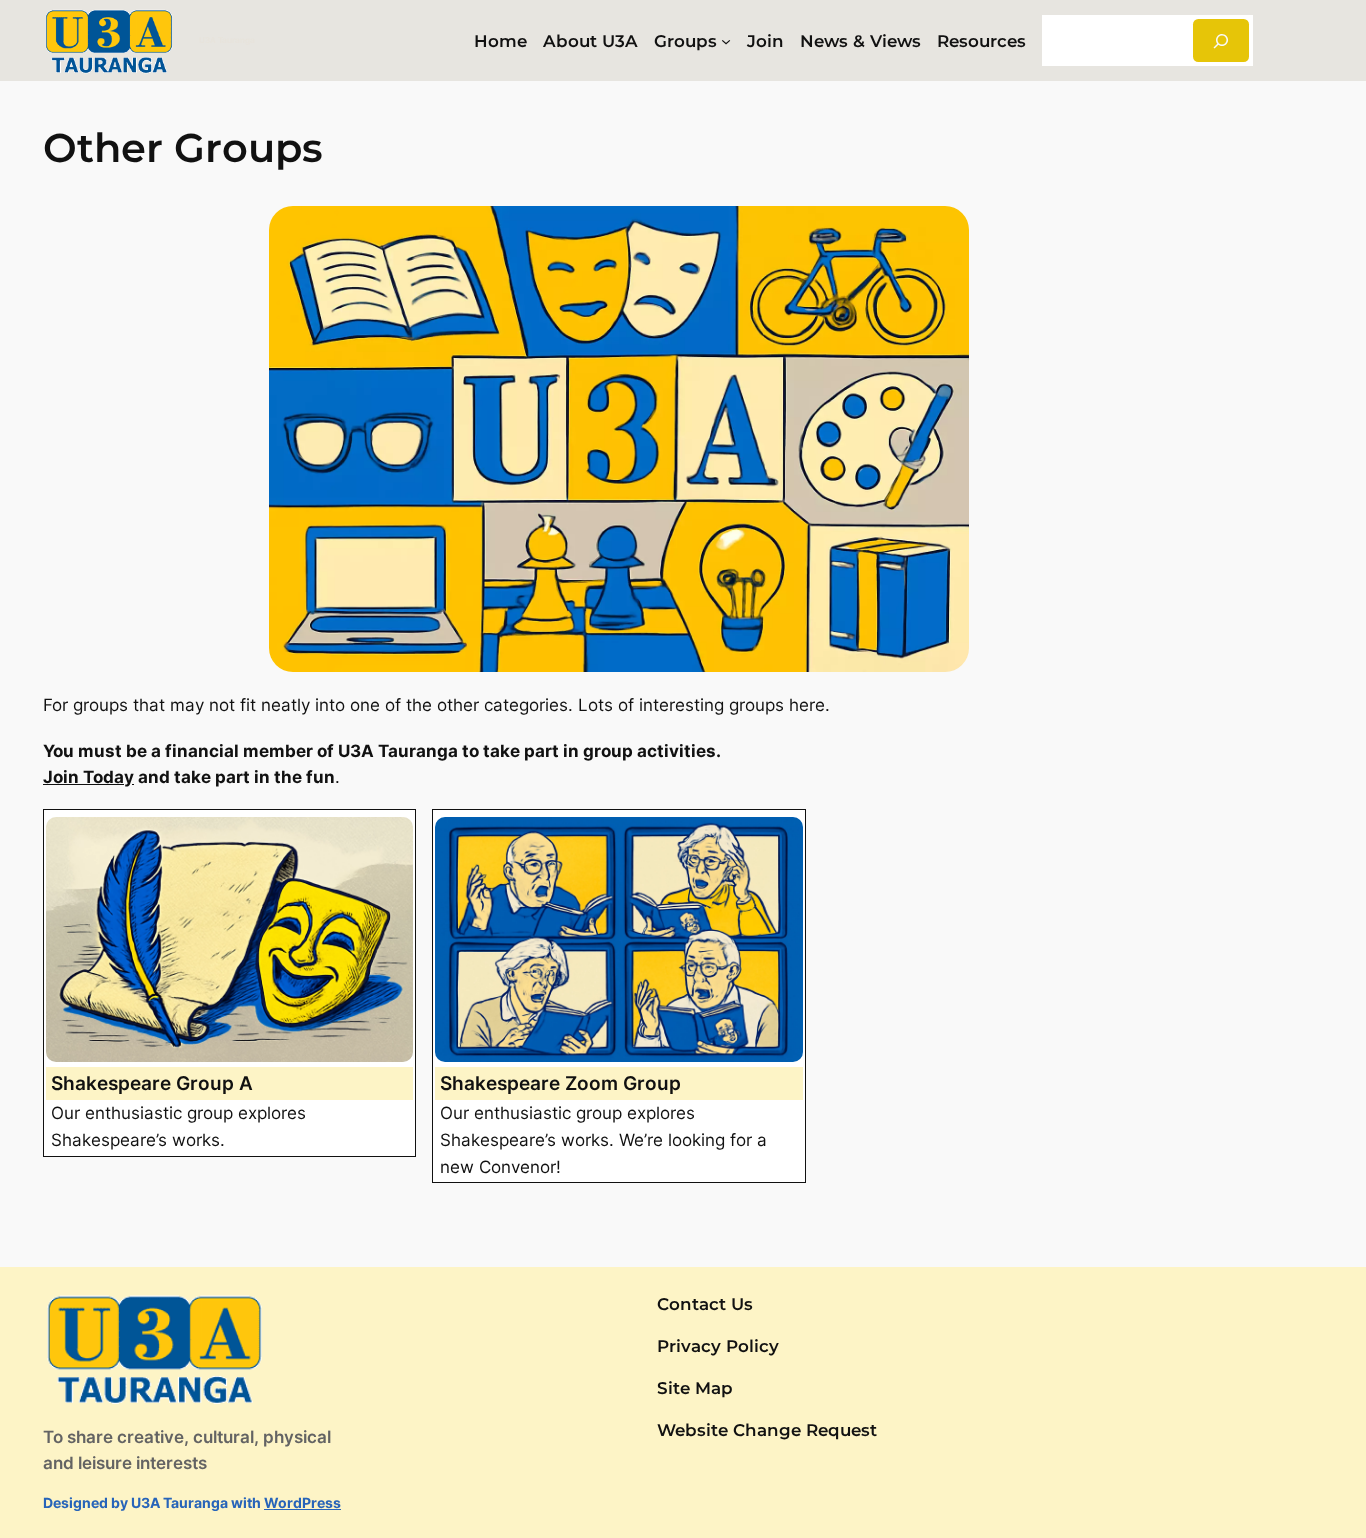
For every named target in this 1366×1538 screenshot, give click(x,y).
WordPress (302, 1502)
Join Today (88, 777)
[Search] (1221, 40)
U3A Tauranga (227, 40)
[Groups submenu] (726, 41)
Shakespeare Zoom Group (560, 1083)
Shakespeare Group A (152, 1083)
